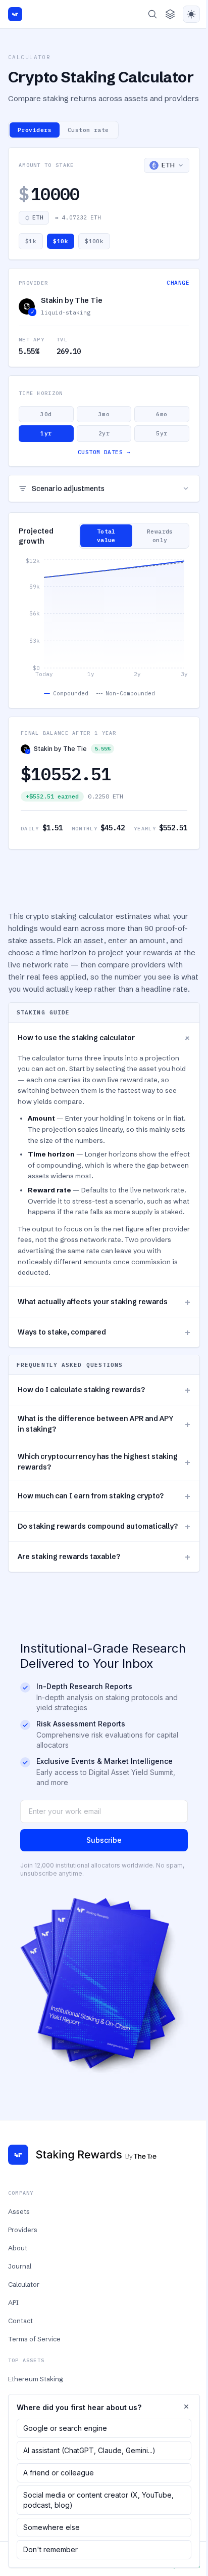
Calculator (24, 2284)
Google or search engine (65, 2428)
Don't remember (50, 2549)
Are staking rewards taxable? (104, 1557)
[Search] (152, 14)
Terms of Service (34, 2339)
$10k (61, 241)
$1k (31, 241)
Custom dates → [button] (104, 452)
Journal (20, 2266)
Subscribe (104, 1840)
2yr (104, 433)
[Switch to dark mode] (191, 14)
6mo (162, 414)
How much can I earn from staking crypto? (104, 1496)
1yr (46, 433)
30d (46, 414)
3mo (104, 414)
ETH (38, 217)
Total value (106, 536)
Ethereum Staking (35, 2379)
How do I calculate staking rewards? (104, 1390)
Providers (35, 130)
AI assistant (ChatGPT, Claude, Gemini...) (89, 2450)
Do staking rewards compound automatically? (104, 1526)
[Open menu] (170, 14)
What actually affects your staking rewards (104, 1302)
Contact (20, 2321)
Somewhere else (51, 2527)
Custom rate (88, 130)
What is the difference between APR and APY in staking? (104, 1424)
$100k (94, 241)
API (13, 2302)
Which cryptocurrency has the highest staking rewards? (104, 1462)
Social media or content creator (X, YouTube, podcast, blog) (98, 2500)
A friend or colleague (59, 2473)
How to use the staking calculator (106, 1038)
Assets (19, 2211)
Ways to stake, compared (104, 1332)
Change (178, 283)
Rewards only (160, 536)
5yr (162, 433)
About (18, 2248)
